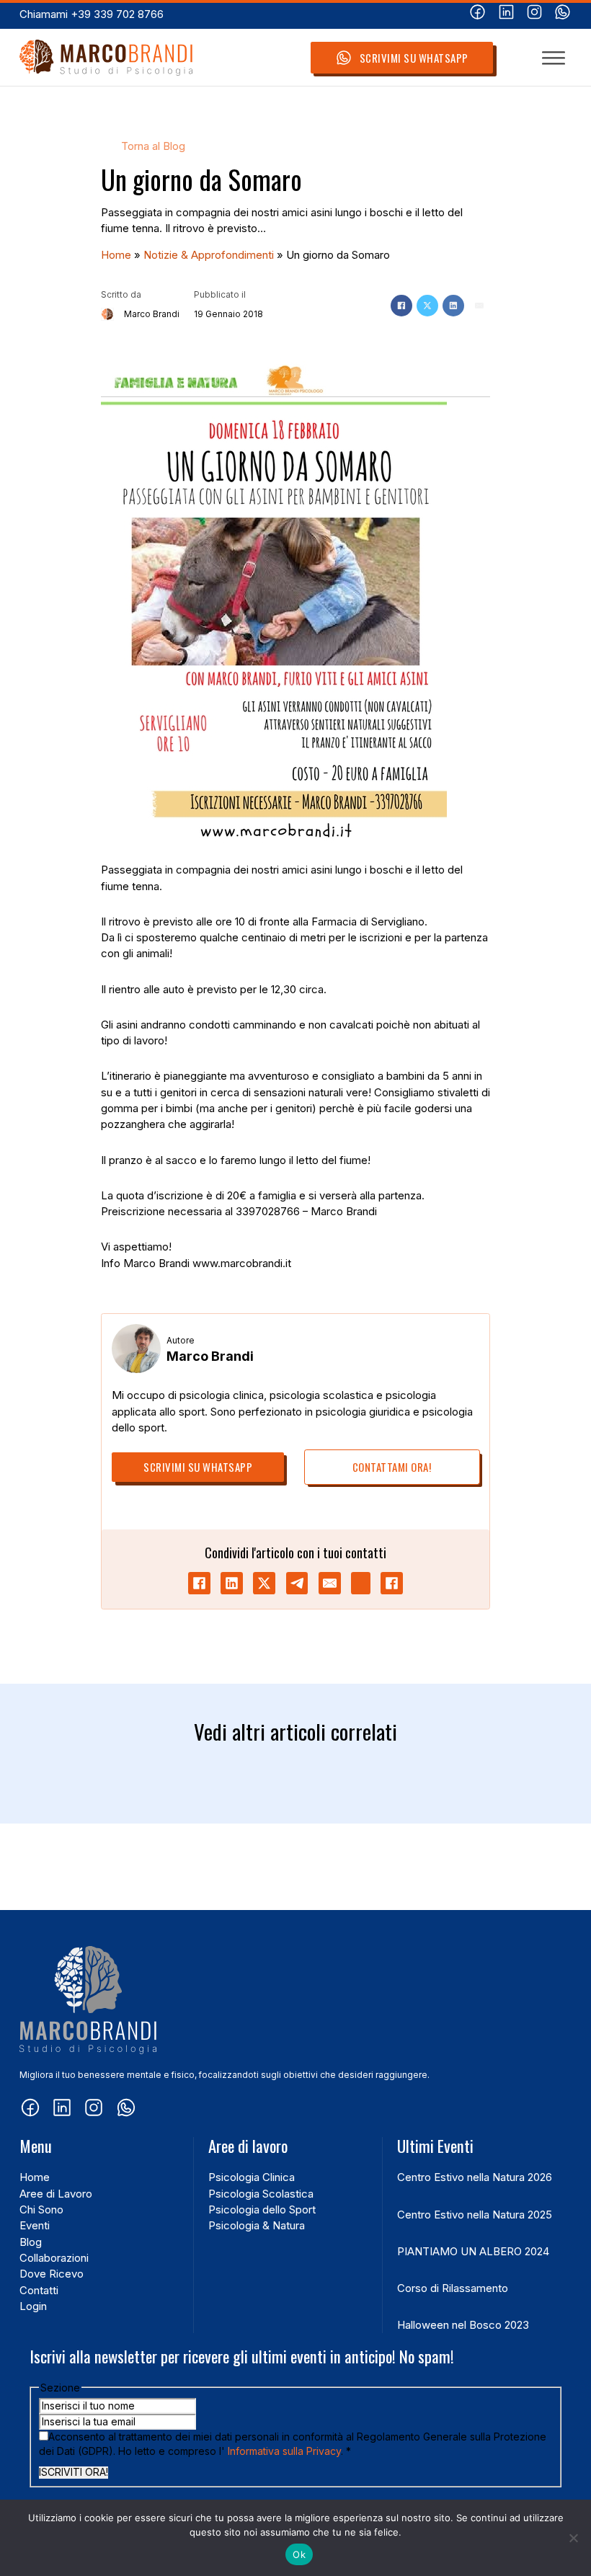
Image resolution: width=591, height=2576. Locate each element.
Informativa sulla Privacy (284, 2451)
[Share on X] (264, 1583)
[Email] (479, 306)
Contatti (39, 2291)
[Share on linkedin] (232, 1583)
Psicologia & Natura (257, 2226)
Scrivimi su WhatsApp (414, 58)
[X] (427, 306)
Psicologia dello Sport (262, 2210)
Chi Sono (41, 2210)
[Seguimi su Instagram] (534, 14)
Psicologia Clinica (252, 2177)
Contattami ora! (392, 1467)
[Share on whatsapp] (361, 1583)
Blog (31, 2242)
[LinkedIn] (453, 306)
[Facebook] (401, 306)
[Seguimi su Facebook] (477, 14)
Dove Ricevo (52, 2274)
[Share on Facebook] (199, 1583)
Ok (299, 2554)
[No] (573, 2538)
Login (33, 2306)
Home (116, 255)
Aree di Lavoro (56, 2194)
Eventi (35, 2226)
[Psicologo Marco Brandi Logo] (106, 58)
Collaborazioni (54, 2258)
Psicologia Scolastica (261, 2194)
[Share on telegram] (297, 1583)
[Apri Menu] (554, 58)
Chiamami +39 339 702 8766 (92, 14)
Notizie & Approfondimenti (209, 255)
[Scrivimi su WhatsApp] (563, 14)
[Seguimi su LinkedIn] (506, 14)
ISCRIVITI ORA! (74, 2472)
